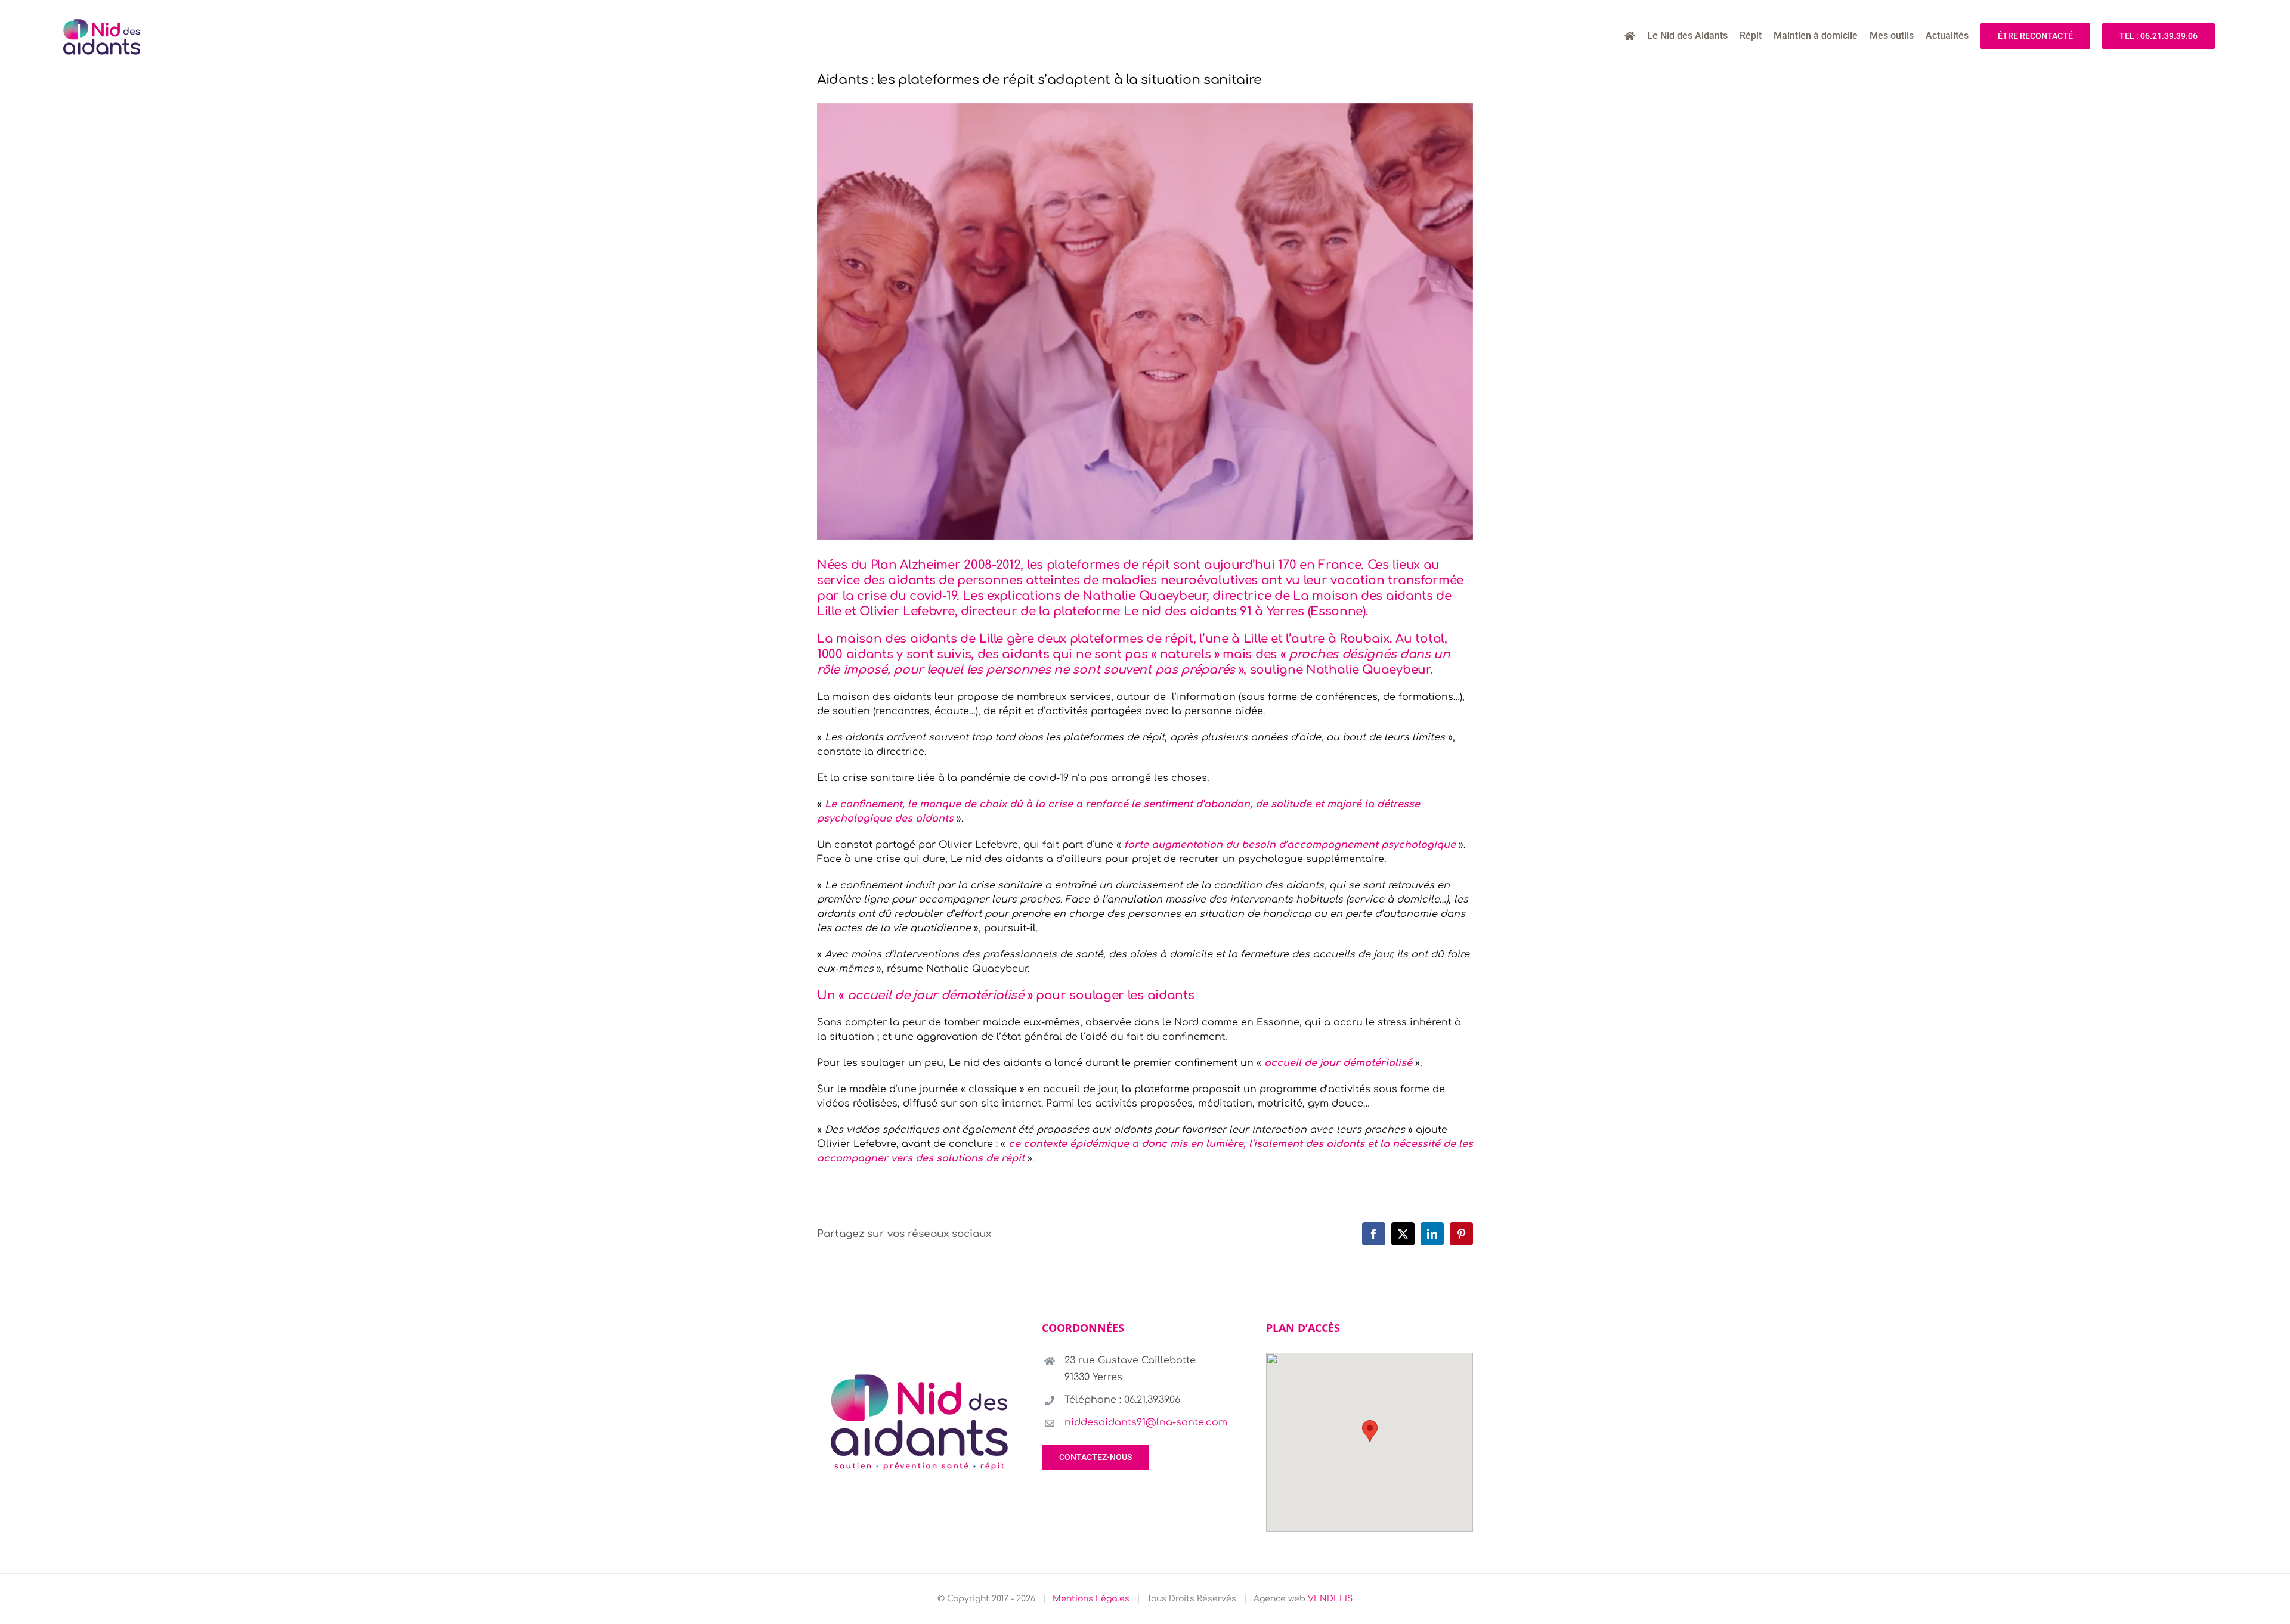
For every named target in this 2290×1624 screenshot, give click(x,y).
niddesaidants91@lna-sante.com (1146, 1422)
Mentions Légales (1091, 1599)
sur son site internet (991, 1104)
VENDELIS (1330, 1599)
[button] (1370, 1431)
